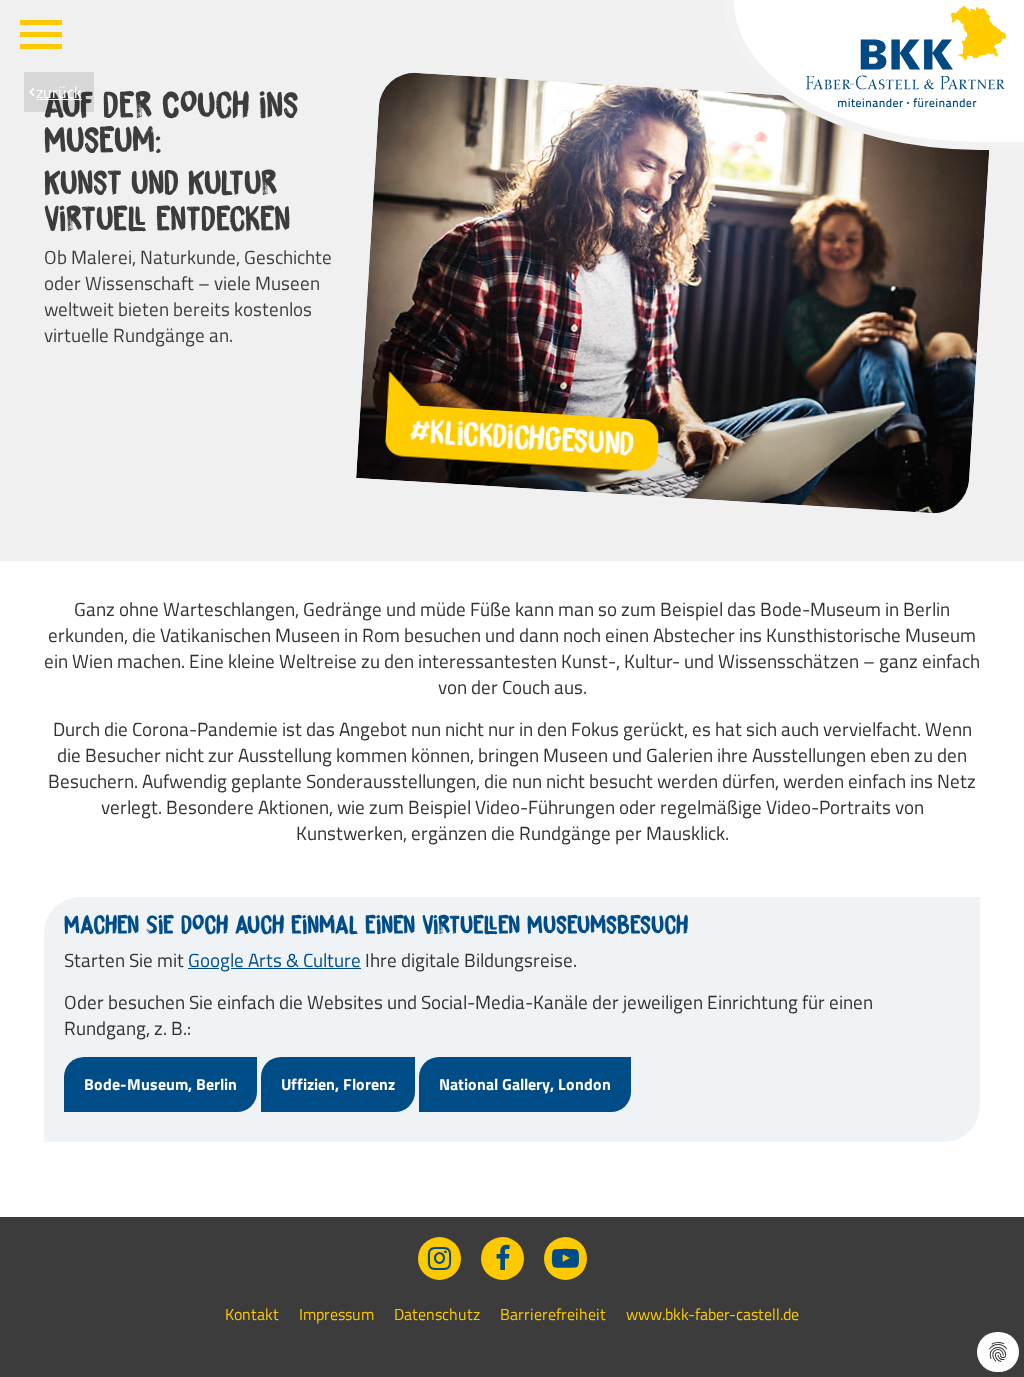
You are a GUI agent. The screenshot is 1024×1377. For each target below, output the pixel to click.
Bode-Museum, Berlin (160, 1084)
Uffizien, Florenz (338, 1084)
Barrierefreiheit (553, 1314)
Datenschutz (437, 1314)
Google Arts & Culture (274, 959)
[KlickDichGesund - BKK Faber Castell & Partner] (906, 57)
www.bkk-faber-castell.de (712, 1314)
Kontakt (252, 1314)
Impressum (336, 1314)
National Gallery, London (525, 1084)
